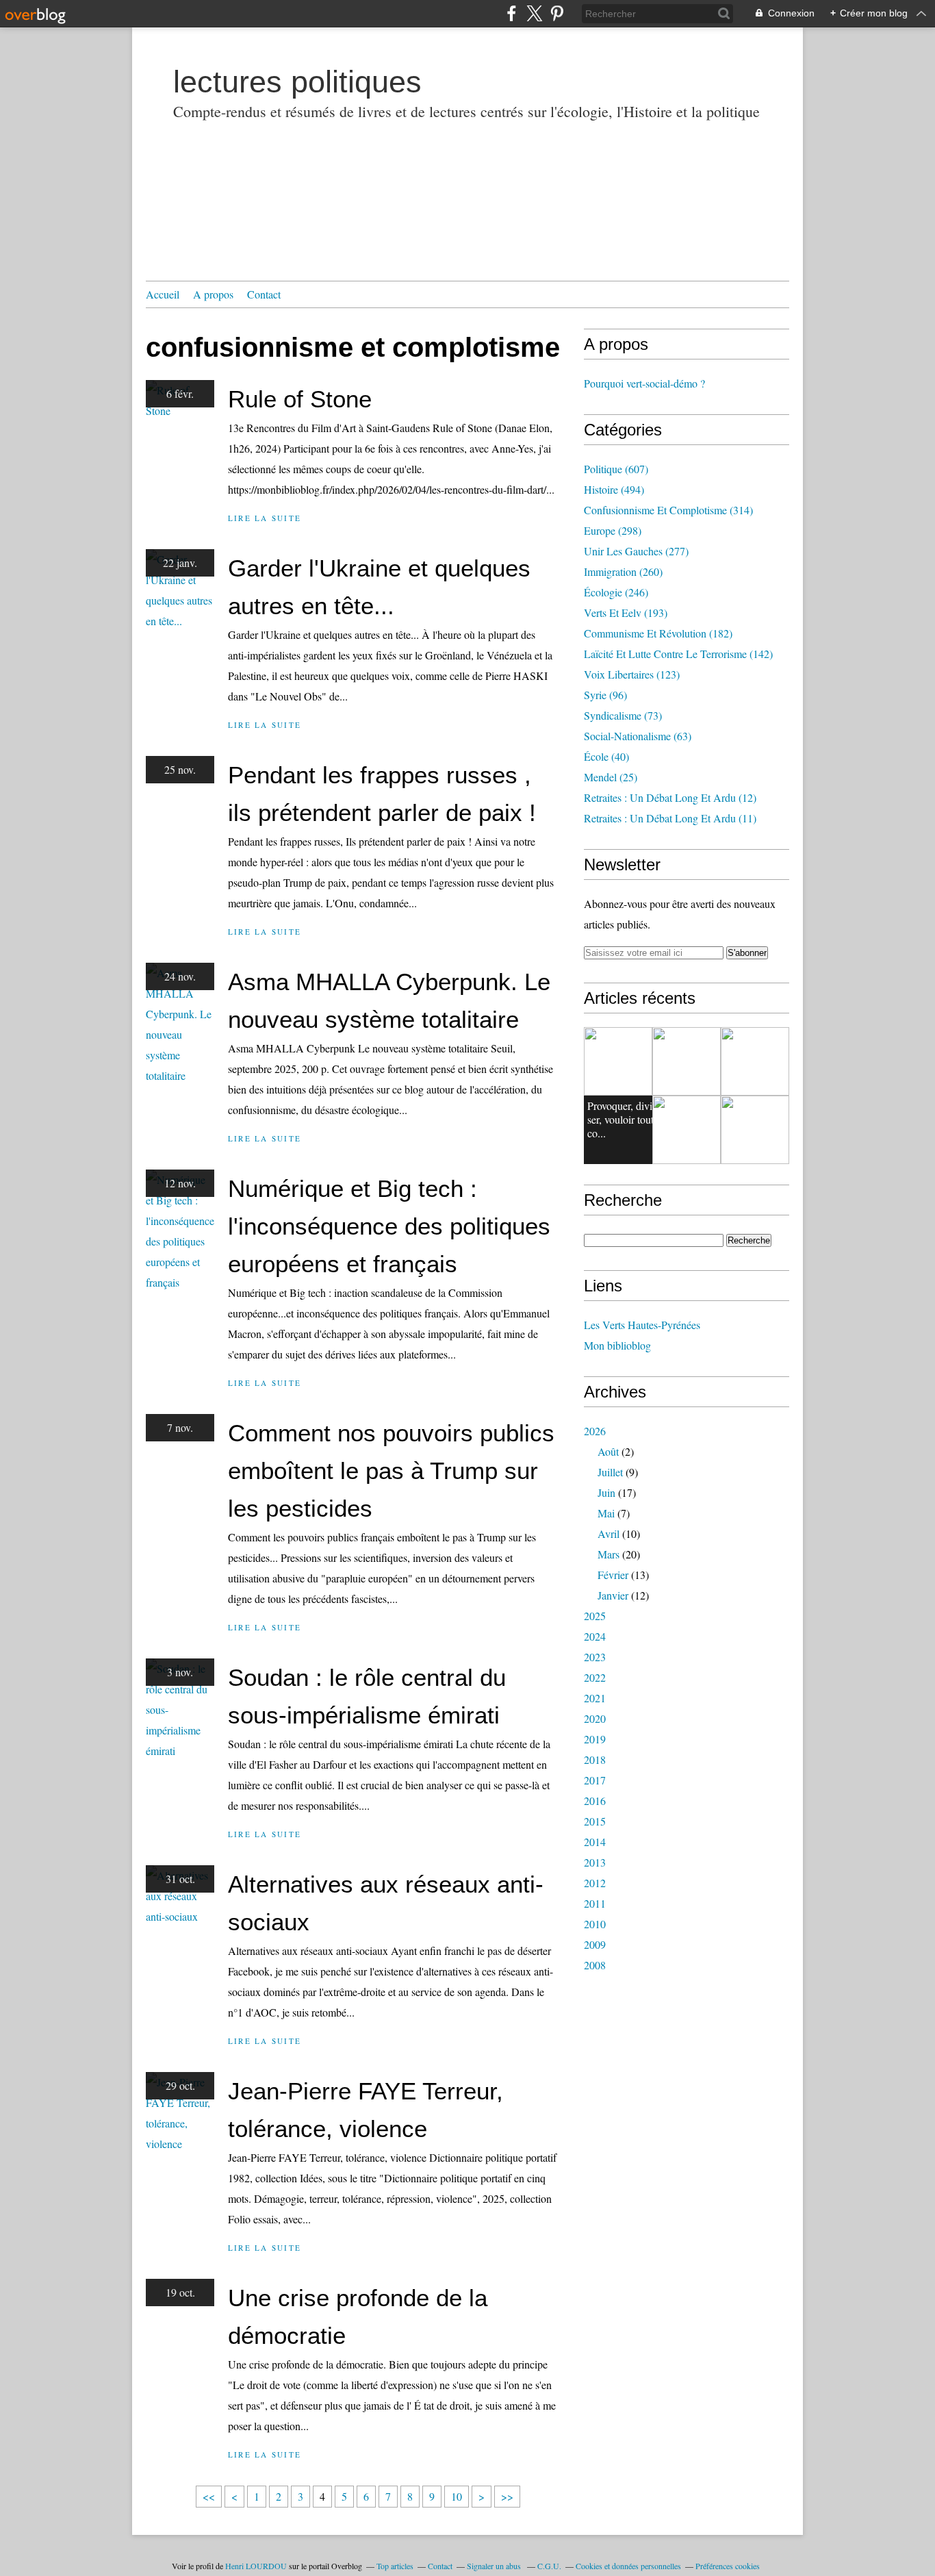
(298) (613, 530)
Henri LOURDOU (256, 2566)
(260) (623, 571)
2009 (595, 1944)
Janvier (613, 1595)
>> (507, 2496)
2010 (595, 1924)
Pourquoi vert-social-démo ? (644, 383)
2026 (595, 1431)
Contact (264, 294)
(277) (636, 551)
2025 (595, 1616)
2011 (595, 1903)
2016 (595, 1801)
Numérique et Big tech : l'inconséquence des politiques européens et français (389, 1226)
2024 (595, 1636)
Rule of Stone (300, 399)
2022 (595, 1677)
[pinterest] (557, 13)
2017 (595, 1780)
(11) (670, 818)
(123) (632, 674)
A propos (213, 294)
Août (608, 1451)
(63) (638, 736)
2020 (595, 1718)
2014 (595, 1842)
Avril (609, 1533)
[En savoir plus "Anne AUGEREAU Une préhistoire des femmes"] (755, 1061)
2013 (595, 1862)
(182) (658, 633)
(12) (670, 797)
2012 (595, 1883)
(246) (616, 592)
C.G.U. (549, 2566)
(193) (626, 613)
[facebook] (512, 13)
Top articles (395, 2566)
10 (457, 2496)
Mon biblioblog (617, 1345)
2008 (595, 1965)
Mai (606, 1513)
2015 (595, 1821)
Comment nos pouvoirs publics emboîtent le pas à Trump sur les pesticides (391, 1470)
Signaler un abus (495, 2566)
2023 (595, 1657)
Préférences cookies (728, 2566)
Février (613, 1575)
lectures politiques (297, 82)
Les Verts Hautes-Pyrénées (642, 1325)
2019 (595, 1739)
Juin (606, 1492)
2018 (595, 1759)
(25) (611, 777)
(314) (668, 510)
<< (209, 2496)
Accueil (163, 294)
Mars (609, 1554)
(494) (614, 489)
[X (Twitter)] (534, 13)
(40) (606, 756)
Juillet (610, 1472)
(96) (605, 695)
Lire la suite (265, 518)
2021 (595, 1698)
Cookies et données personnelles (628, 2566)
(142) (678, 654)
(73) (623, 715)
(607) (616, 469)
